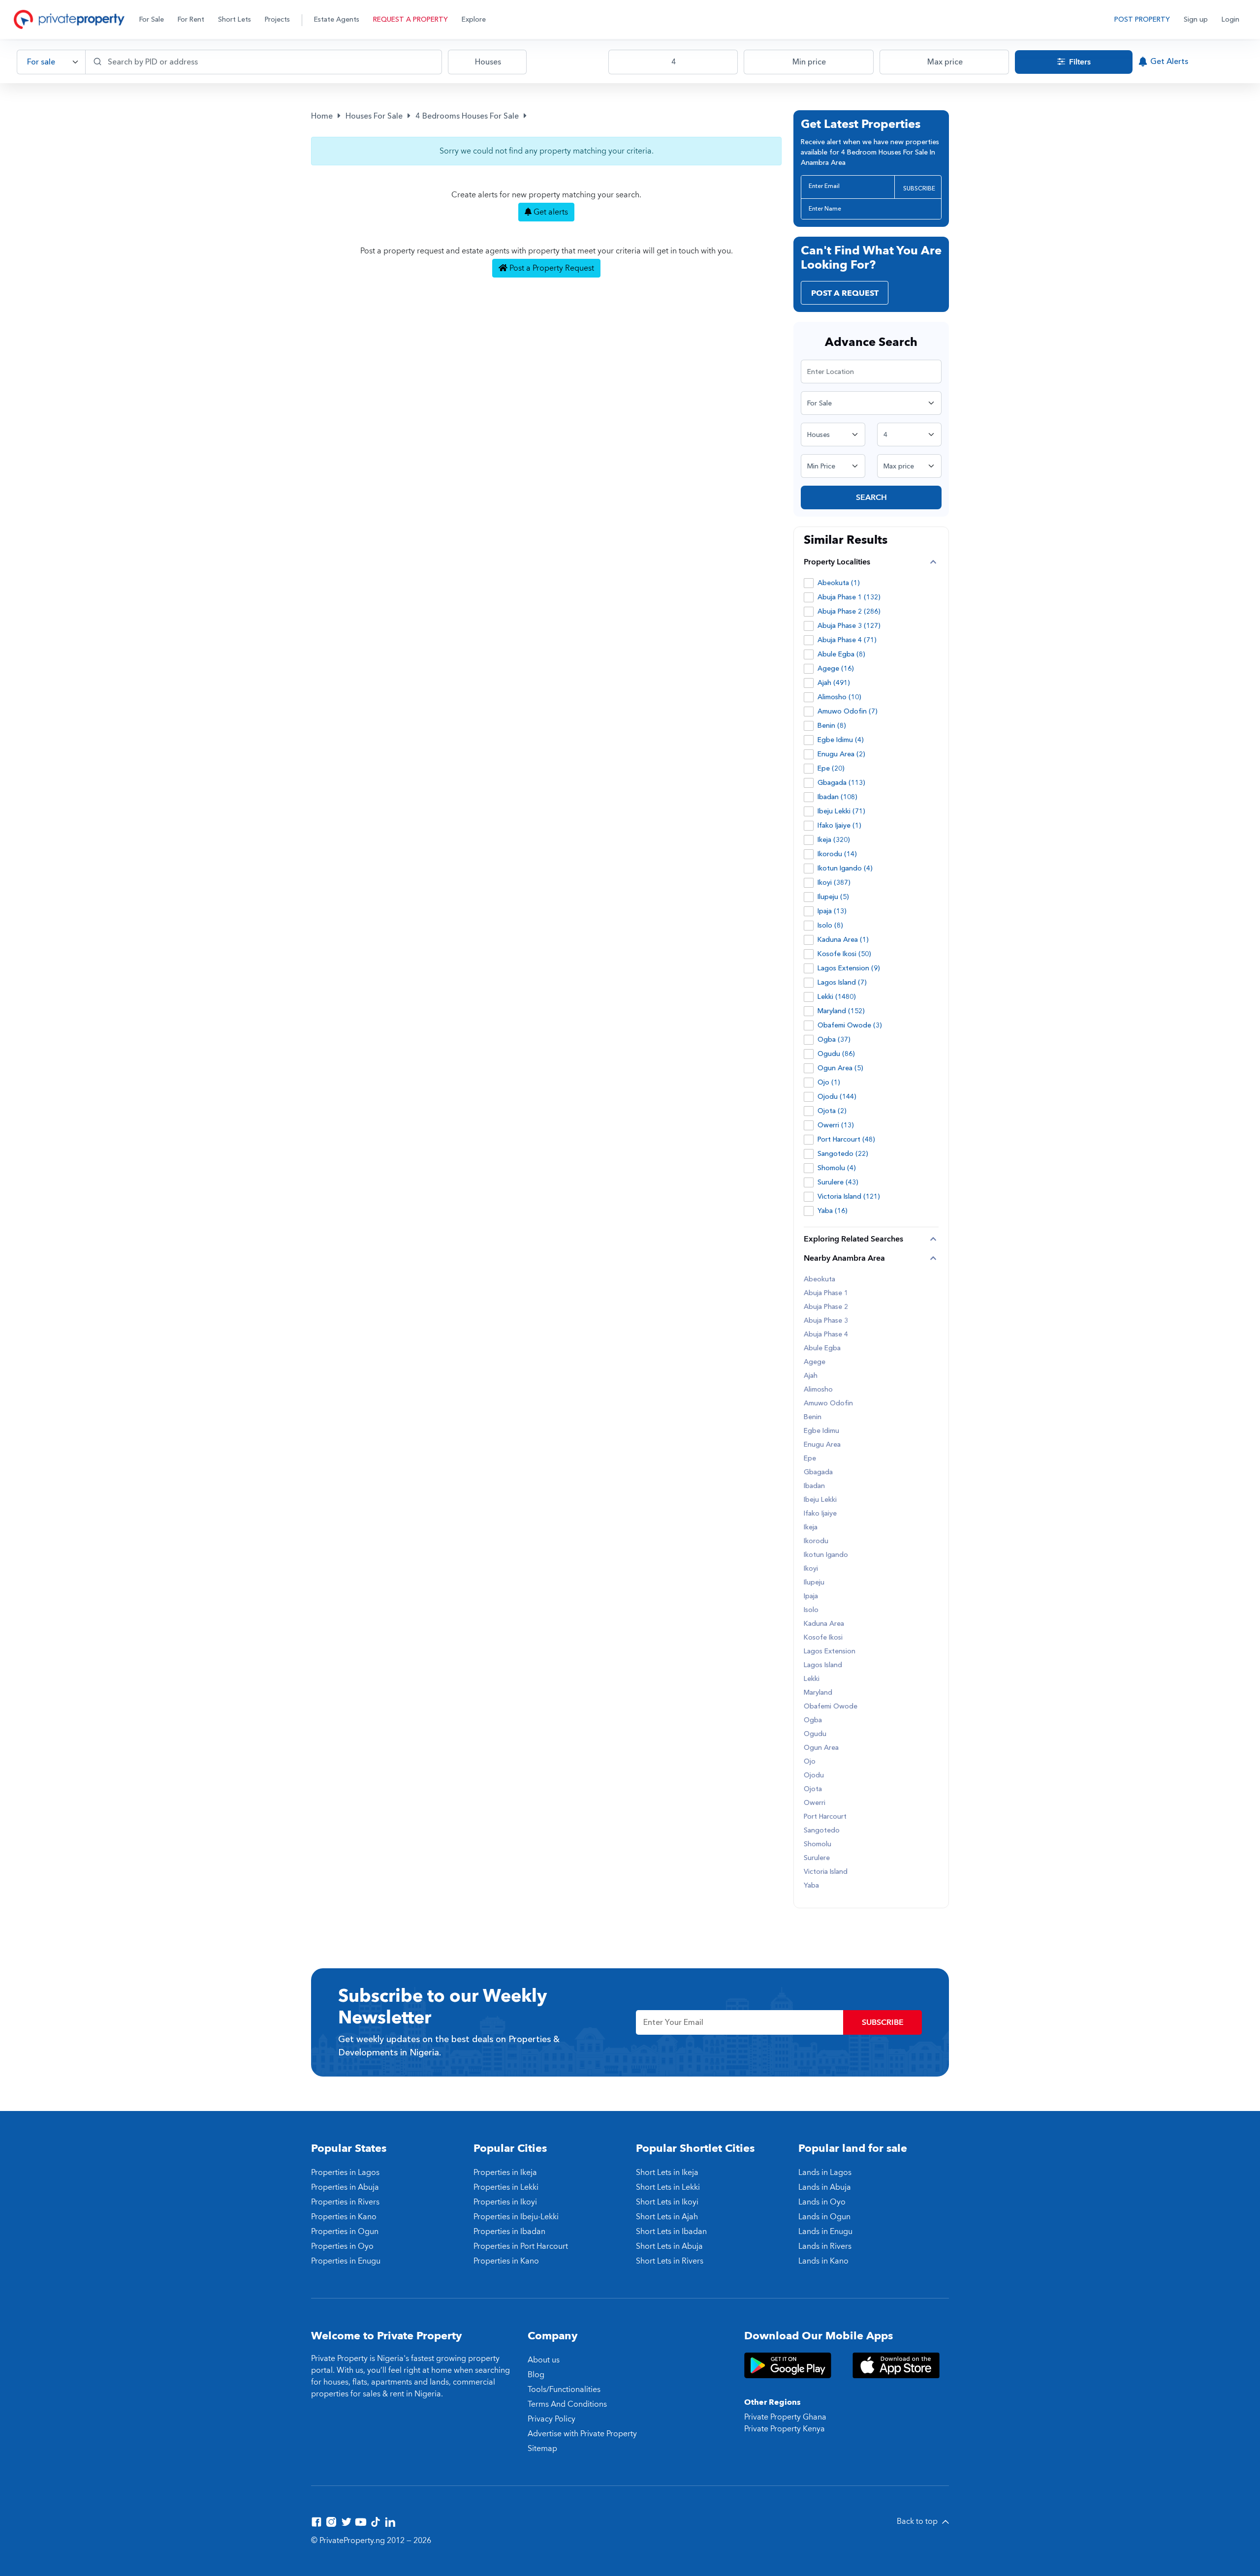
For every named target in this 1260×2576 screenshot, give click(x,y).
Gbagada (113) (841, 783)
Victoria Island (826, 1872)
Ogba (813, 1720)
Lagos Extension (830, 1651)
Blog (536, 2375)
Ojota (813, 1789)
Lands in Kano (823, 2261)
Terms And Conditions (567, 2404)
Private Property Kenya (785, 2429)
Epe (810, 1459)
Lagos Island (823, 1665)
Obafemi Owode (831, 1707)
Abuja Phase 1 (826, 1293)
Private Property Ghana (785, 2417)
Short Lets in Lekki (668, 2187)
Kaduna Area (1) (843, 940)
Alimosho (818, 1390)
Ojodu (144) (837, 1097)
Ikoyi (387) (834, 883)
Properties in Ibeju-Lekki (516, 2217)
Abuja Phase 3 (826, 1321)
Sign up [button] (1196, 19)
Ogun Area (821, 1748)
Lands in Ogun (824, 2217)
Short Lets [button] (235, 19)
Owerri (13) (836, 1125)
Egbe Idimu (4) (841, 740)
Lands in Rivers (825, 2246)
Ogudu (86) (836, 1054)
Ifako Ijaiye (820, 1514)
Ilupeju (814, 1583)
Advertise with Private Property (582, 2434)
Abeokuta (819, 1279)
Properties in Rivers (345, 2202)
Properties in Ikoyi (505, 2202)
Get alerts (550, 212)
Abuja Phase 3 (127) (849, 626)
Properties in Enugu (346, 2261)
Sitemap (542, 2449)
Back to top (918, 2521)
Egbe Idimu (821, 1431)
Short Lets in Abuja (669, 2246)
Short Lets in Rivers (670, 2261)
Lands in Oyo (822, 2202)
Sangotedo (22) (843, 1154)
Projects (277, 19)
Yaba (811, 1886)
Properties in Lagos (345, 2173)
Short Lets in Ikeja (667, 2173)
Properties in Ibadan (509, 2232)
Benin (813, 1417)
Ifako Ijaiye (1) (839, 825)
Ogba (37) (834, 1040)
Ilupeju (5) (833, 897)
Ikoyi (811, 1569)
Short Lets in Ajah (667, 2217)
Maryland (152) (841, 1011)
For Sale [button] (152, 19)
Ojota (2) (832, 1111)
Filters (1079, 62)
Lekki (812, 1679)
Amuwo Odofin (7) (848, 711)
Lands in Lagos (825, 2173)
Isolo (811, 1610)
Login (1230, 19)
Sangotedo (822, 1831)
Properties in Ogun (345, 2232)
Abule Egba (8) (841, 654)
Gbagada (818, 1472)
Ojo (810, 1762)
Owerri (815, 1803)
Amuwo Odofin (828, 1403)
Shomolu (818, 1844)
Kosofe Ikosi (823, 1638)
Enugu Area (822, 1445)
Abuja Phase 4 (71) (847, 640)
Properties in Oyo (342, 2246)
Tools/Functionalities (564, 2390)
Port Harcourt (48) (846, 1139)
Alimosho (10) (839, 697)
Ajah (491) (834, 683)
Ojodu (814, 1775)
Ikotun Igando (826, 1555)
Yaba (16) (833, 1211)
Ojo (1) (829, 1082)
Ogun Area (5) (840, 1068)
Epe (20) (831, 768)
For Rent (191, 19)
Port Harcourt (825, 1817)
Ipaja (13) (832, 911)
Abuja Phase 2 (826, 1307)
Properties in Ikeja (505, 2173)
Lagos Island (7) (842, 982)
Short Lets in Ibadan (671, 2232)
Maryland (818, 1693)
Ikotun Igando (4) (845, 868)
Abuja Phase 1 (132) (849, 597)
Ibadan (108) (837, 797)
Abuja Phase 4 (826, 1335)
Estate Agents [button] (337, 19)
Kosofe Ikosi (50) (844, 954)
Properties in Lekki (506, 2187)
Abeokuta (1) (839, 583)
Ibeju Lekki (820, 1500)
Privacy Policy (551, 2419)
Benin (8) (832, 726)
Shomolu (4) (837, 1168)
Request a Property (410, 19)
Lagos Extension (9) (849, 968)
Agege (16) (836, 668)
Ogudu (815, 1734)
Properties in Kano (344, 2217)
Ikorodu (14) (837, 854)
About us (544, 2360)
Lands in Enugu (825, 2232)
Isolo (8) (830, 925)
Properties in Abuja (345, 2187)
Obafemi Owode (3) (850, 1025)
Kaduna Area (824, 1624)
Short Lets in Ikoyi (667, 2202)
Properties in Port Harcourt (521, 2246)
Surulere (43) (838, 1182)
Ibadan (814, 1486)
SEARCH (871, 497)
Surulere (817, 1858)
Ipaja (811, 1596)
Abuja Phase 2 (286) (849, 611)
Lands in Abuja (825, 2187)
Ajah (811, 1376)
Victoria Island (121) (849, 1196)
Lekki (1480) (837, 997)
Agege (815, 1362)
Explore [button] (474, 19)
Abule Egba (822, 1348)
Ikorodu (816, 1541)
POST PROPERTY (1142, 19)
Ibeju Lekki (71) (841, 811)
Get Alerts (1169, 62)
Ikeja (811, 1527)
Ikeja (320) (834, 840)
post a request (845, 293)
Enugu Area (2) (841, 754)
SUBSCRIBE (919, 188)
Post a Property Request (551, 268)
